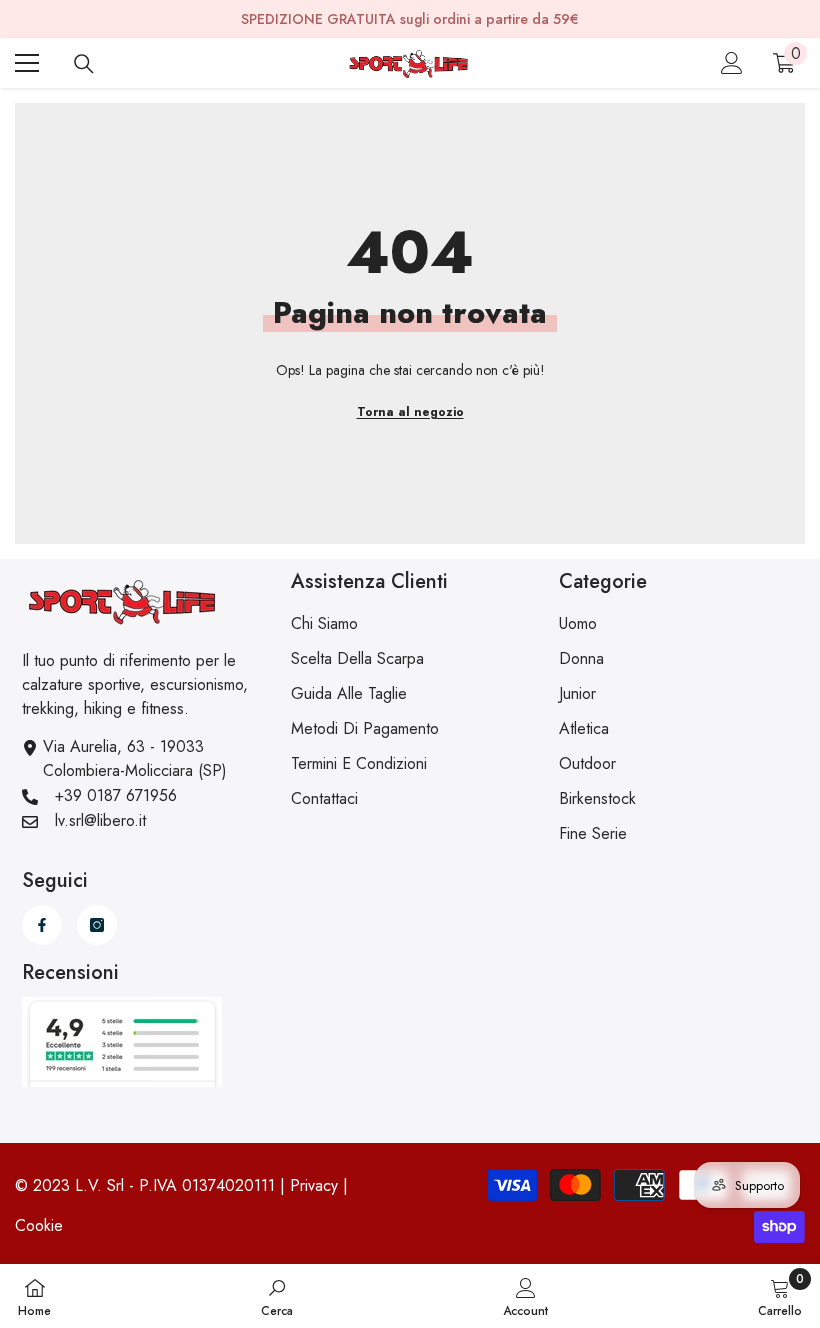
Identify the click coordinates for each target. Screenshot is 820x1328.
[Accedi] (732, 63)
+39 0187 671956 (116, 795)
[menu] (27, 63)
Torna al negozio (410, 412)
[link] (277, 1296)
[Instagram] (97, 925)
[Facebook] (42, 925)
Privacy (314, 1185)
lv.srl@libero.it (100, 820)
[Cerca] (84, 64)
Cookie (39, 1225)
